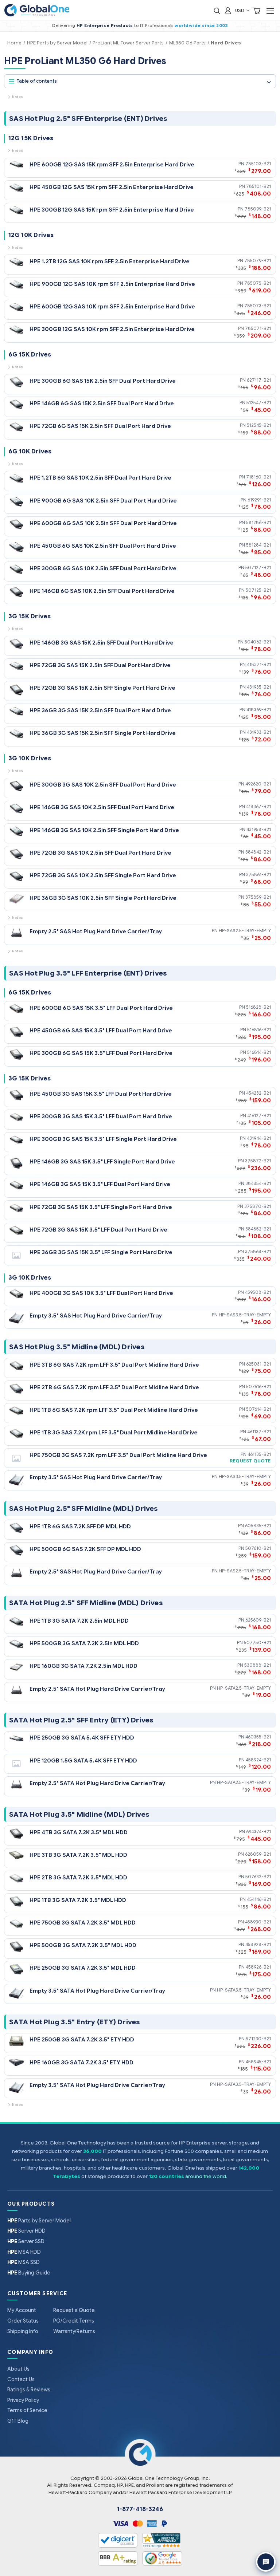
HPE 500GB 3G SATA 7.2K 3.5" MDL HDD (83, 1945)
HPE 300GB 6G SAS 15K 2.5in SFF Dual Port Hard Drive (103, 381)
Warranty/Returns (74, 2331)
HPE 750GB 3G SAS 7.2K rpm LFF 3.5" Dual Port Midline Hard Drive (118, 1455)
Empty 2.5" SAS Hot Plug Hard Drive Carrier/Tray (96, 931)
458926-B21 (258, 1967)
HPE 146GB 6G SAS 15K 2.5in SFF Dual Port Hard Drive (102, 403)
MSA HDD (24, 2252)
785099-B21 (258, 209)
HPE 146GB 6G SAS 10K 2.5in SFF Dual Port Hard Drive (102, 591)
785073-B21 (258, 306)
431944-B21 (259, 1138)
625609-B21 (258, 1620)
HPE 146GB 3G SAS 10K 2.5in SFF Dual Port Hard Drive (102, 807)
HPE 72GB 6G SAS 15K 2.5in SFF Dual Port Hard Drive (100, 426)
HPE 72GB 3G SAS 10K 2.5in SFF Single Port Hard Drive (103, 875)
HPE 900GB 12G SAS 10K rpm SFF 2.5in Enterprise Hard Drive (112, 284)
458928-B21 (258, 1944)
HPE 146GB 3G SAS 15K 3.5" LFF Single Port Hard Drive (102, 1161)
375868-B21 (258, 1251)
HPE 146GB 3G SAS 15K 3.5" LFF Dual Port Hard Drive (100, 1184)
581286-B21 (258, 522)
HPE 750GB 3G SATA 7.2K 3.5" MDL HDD (83, 1923)
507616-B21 (258, 1387)
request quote (250, 1461)
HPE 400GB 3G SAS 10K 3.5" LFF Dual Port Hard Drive (101, 1293)
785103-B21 (258, 164)
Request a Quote (74, 2310)
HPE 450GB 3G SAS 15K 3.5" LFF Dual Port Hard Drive (101, 1094)
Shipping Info (23, 2331)
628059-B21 (258, 1854)
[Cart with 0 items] (257, 10)
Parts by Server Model (39, 2221)
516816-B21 (259, 1030)
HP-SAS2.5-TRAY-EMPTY (245, 931)
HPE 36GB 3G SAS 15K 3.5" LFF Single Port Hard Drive (101, 1252)
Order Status (23, 2321)
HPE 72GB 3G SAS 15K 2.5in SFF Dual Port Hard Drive (100, 665)
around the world (206, 2176)
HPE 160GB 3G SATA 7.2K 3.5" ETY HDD (81, 2062)
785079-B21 (258, 261)
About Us (18, 2369)
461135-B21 (259, 1454)
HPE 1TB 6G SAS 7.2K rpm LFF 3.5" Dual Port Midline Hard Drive (114, 1410)
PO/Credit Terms (74, 2321)
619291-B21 (259, 500)
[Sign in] (228, 10)
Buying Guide (29, 2273)
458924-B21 (258, 1760)
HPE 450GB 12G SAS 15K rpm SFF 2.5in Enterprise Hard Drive (112, 187)
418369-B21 (259, 710)
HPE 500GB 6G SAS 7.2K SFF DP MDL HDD (85, 1549)
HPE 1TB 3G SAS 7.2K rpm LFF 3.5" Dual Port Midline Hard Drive (114, 1432)
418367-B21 (258, 806)
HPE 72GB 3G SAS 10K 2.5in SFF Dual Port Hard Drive (100, 853)
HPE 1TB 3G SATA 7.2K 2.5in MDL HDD (79, 1621)
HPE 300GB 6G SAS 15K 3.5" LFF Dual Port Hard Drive (101, 1053)
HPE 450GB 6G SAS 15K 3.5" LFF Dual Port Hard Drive (101, 1030)
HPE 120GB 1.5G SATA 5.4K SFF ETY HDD (83, 1760)
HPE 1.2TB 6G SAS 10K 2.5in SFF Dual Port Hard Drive (100, 478)
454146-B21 (259, 1899)
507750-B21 (257, 1643)
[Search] (217, 10)
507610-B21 (258, 1548)
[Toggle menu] (270, 11)
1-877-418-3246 (140, 2509)
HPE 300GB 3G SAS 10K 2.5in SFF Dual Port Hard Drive (103, 785)
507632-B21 (258, 1877)
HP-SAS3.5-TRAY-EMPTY (245, 1315)
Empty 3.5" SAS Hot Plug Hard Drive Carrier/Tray (96, 1315)
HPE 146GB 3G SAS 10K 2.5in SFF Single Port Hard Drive (104, 830)
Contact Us (21, 2379)
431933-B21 (259, 732)
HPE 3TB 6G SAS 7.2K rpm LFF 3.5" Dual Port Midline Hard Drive (114, 1365)
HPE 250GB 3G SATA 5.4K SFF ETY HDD (82, 1738)
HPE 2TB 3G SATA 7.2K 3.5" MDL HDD (78, 1877)
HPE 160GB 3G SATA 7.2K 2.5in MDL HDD (83, 1666)
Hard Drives (226, 43)
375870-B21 (258, 1206)
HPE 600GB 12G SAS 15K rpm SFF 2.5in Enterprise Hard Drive (112, 164)
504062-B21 (258, 642)
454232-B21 (258, 1093)
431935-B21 (259, 687)
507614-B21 (258, 1409)
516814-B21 (259, 1052)
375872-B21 (258, 1161)
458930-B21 (258, 1922)
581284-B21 (258, 545)
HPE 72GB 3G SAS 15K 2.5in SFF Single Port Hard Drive (102, 688)
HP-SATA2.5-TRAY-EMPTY (244, 1688)
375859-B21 (258, 897)
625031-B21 (258, 1364)
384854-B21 (258, 1183)
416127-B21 (259, 1116)
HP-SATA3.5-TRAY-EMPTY (244, 1990)
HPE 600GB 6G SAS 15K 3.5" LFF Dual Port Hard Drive (101, 1008)
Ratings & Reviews (29, 2390)
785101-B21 (258, 186)
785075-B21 (258, 283)
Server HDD (26, 2231)
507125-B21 (258, 590)
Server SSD (26, 2241)
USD (240, 10)
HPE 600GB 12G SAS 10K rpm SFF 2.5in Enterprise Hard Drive (112, 306)
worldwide (188, 25)
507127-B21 (258, 568)
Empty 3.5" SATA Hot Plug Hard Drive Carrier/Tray (97, 1991)
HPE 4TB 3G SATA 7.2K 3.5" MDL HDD (79, 1832)
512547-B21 (259, 403)
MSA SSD (24, 2262)
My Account (22, 2310)
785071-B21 (258, 328)
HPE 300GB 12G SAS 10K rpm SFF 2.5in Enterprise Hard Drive (112, 329)
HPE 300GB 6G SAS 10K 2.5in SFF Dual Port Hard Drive (103, 568)
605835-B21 (258, 1526)
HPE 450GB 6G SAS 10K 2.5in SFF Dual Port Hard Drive (103, 546)
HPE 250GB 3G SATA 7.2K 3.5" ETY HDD (82, 2039)
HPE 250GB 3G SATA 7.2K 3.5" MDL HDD (83, 1968)
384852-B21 (258, 1229)
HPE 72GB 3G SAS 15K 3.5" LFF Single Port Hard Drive (101, 1207)
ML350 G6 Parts (187, 43)
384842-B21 (258, 852)
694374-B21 (258, 1831)
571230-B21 (258, 2039)
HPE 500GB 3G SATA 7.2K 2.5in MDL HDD (84, 1643)
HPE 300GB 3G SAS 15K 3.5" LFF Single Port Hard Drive (103, 1139)
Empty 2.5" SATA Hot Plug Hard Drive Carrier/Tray (97, 1689)
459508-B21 (258, 1292)
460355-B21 (258, 1737)
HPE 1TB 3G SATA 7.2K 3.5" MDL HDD (78, 1900)
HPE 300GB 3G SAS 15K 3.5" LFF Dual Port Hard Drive (101, 1116)
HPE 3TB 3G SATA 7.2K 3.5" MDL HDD (78, 1855)
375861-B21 (258, 875)
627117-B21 (259, 380)
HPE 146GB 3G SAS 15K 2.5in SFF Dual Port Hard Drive (102, 643)
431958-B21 (259, 829)
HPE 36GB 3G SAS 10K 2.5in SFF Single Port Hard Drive (103, 898)
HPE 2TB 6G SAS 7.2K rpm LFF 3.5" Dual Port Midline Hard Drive (114, 1387)
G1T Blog (18, 2421)
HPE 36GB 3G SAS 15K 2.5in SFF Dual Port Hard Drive (100, 710)
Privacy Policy (23, 2400)
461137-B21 (259, 1432)
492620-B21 (258, 784)
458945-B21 (258, 2062)
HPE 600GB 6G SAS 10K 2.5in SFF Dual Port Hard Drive (103, 523)
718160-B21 (258, 477)
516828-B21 (258, 1007)
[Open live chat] (266, 2562)
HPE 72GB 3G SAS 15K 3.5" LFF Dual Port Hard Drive (98, 1230)
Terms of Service (27, 2410)
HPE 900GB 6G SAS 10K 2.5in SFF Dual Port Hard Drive (103, 501)
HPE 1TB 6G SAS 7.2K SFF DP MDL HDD (80, 1526)
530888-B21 (258, 1665)
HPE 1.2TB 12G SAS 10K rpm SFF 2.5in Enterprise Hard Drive (110, 261)
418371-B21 (259, 664)
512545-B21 (259, 425)
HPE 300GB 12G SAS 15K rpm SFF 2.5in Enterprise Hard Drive (112, 210)
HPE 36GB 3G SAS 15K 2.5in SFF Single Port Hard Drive (103, 733)
